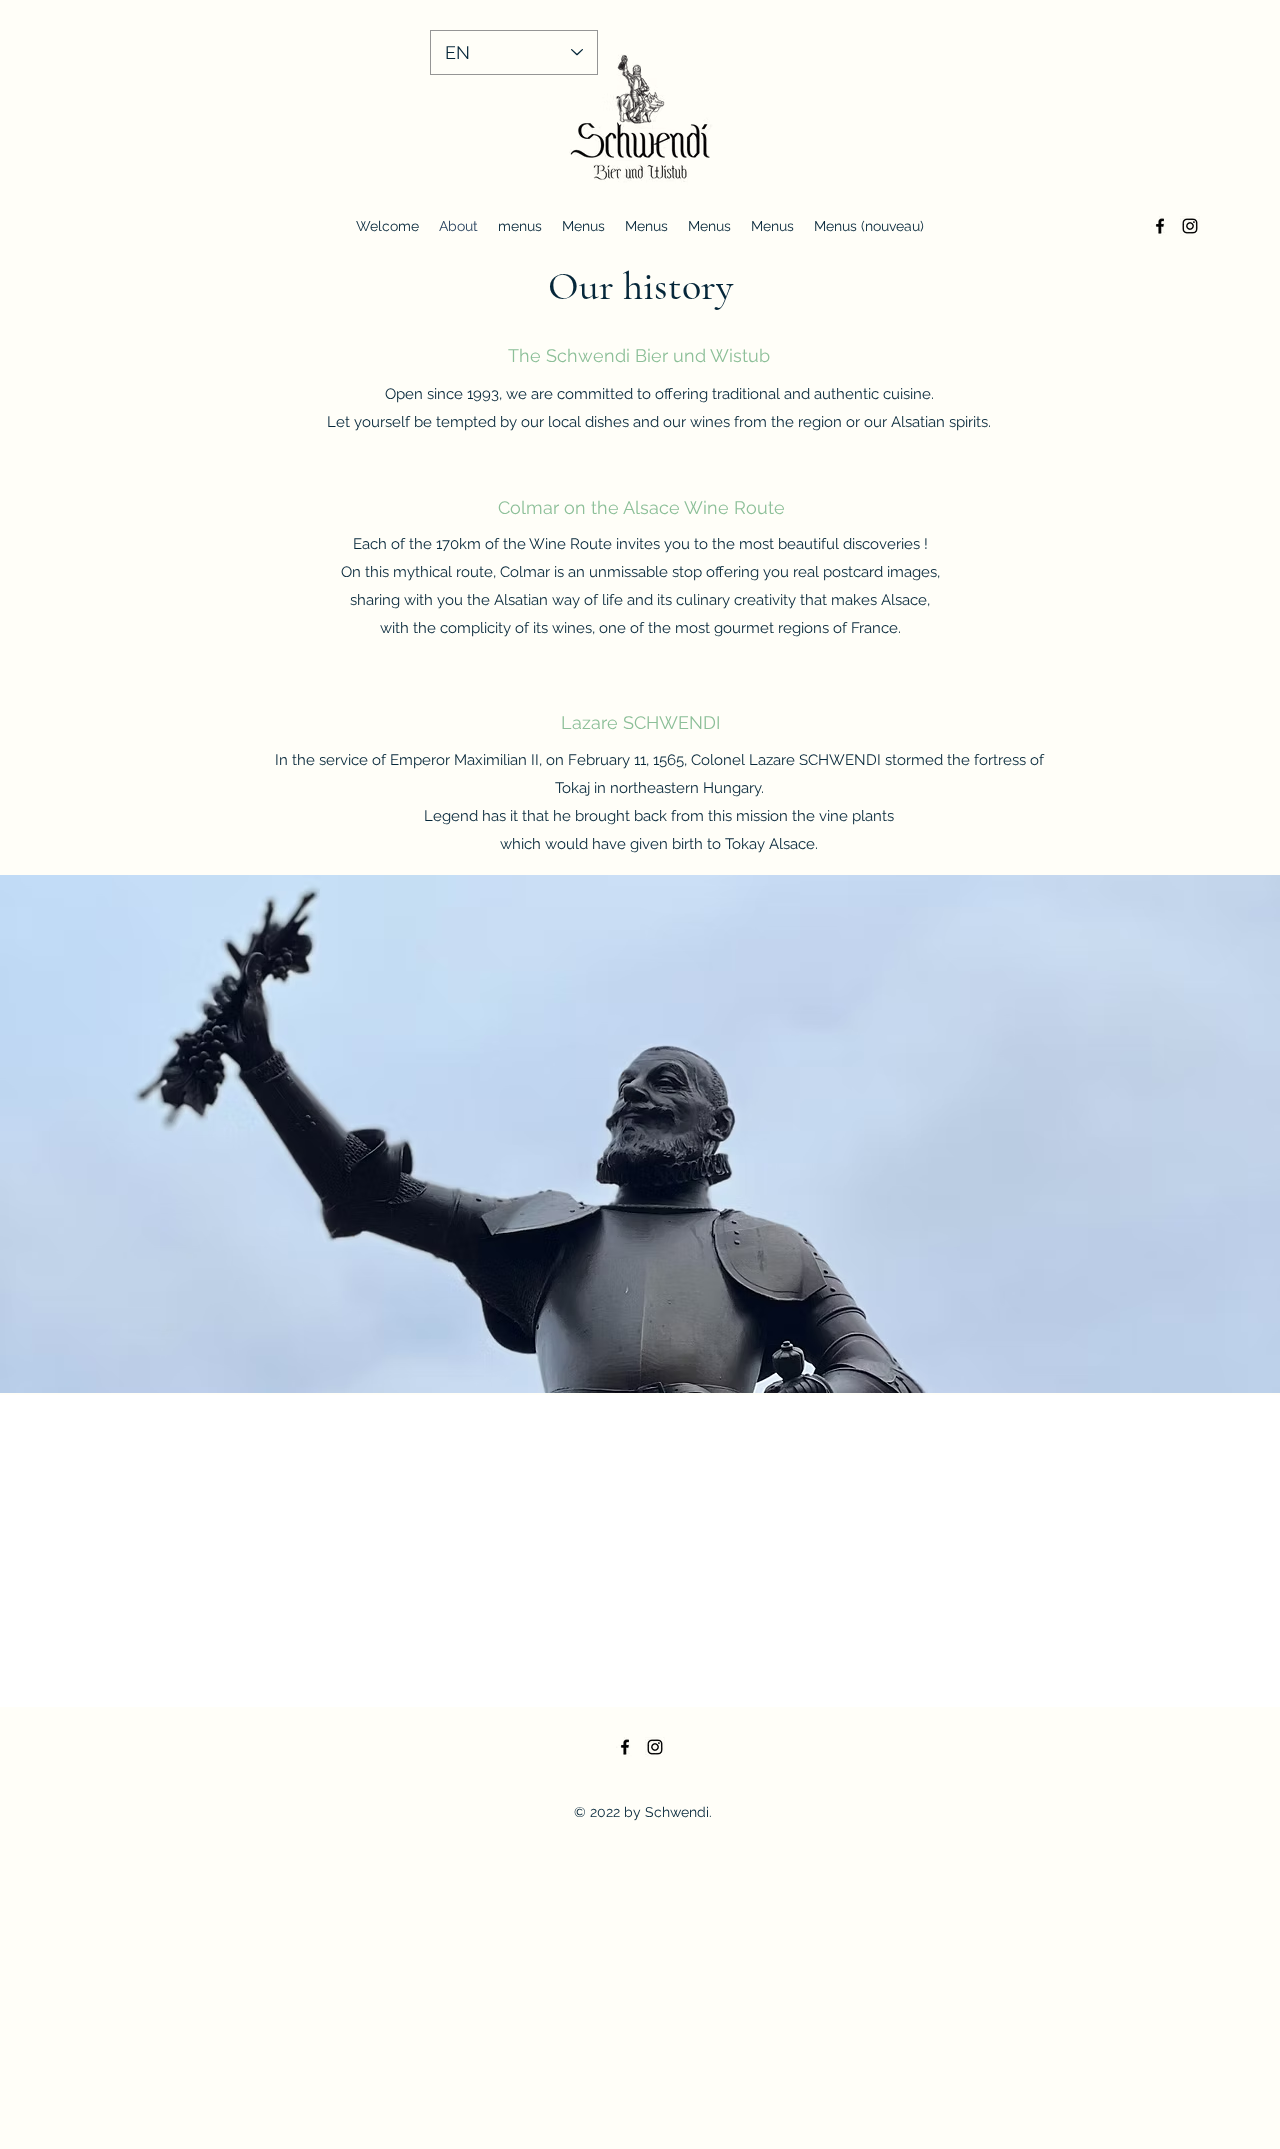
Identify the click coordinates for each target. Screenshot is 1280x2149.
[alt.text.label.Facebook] (1160, 226)
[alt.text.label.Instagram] (1190, 226)
